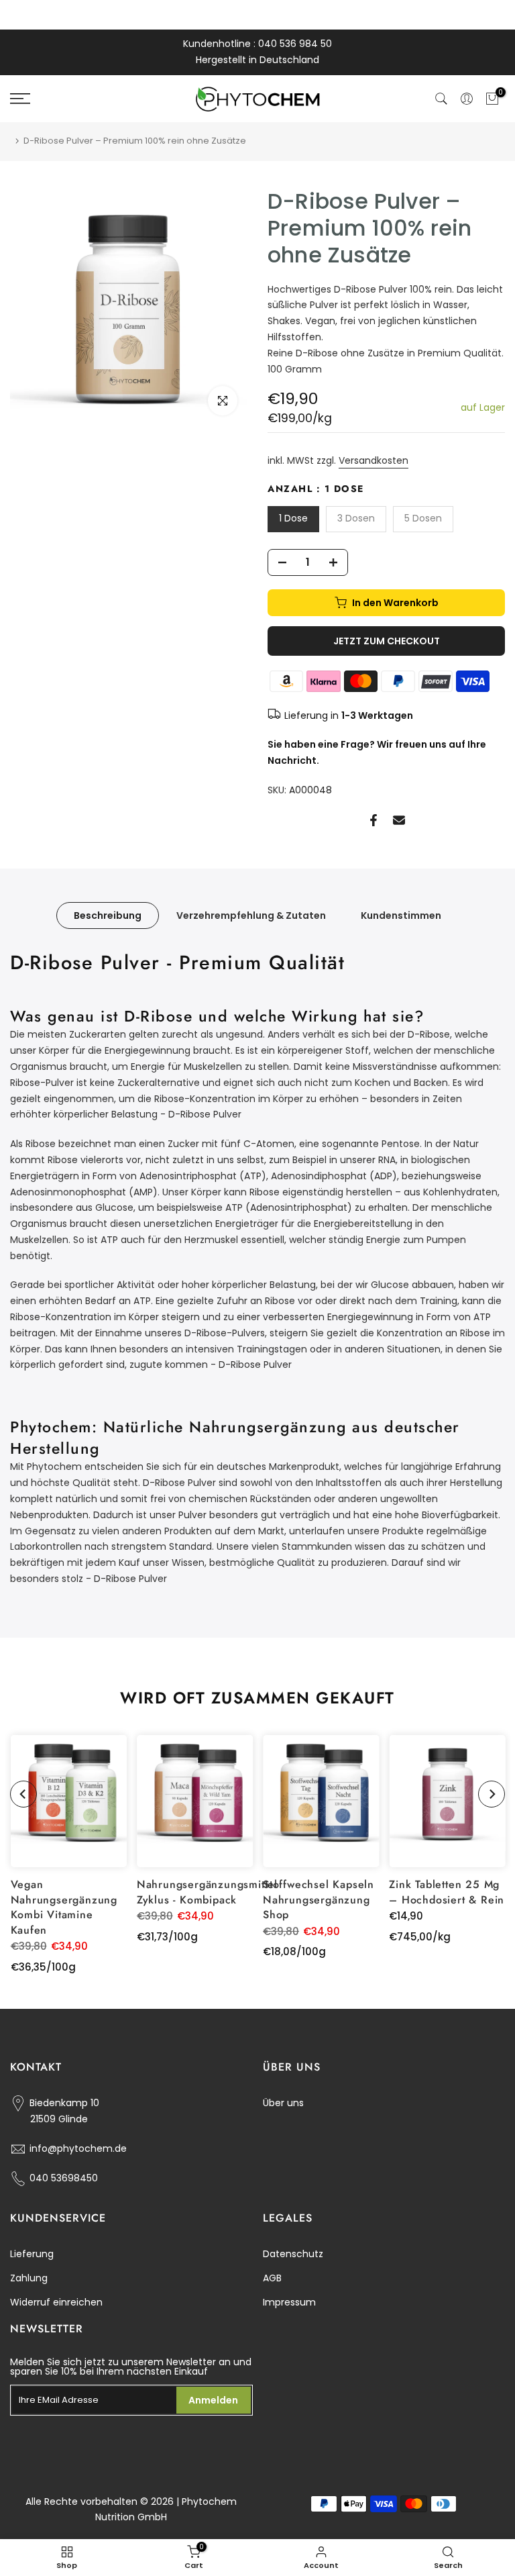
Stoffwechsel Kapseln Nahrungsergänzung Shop (319, 1899)
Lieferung (32, 2254)
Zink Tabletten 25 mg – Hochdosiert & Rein (447, 1892)
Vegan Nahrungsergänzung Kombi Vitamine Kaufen (64, 1907)
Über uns (283, 2103)
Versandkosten (374, 460)
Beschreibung (108, 915)
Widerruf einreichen (56, 2302)
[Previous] (23, 1794)
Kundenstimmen (401, 915)
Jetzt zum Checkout (387, 641)
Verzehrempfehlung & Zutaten (251, 915)
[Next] (492, 1794)
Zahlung (29, 2278)
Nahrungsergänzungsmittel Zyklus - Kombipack (207, 1892)
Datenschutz (293, 2254)
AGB (272, 2278)
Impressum (289, 2302)
